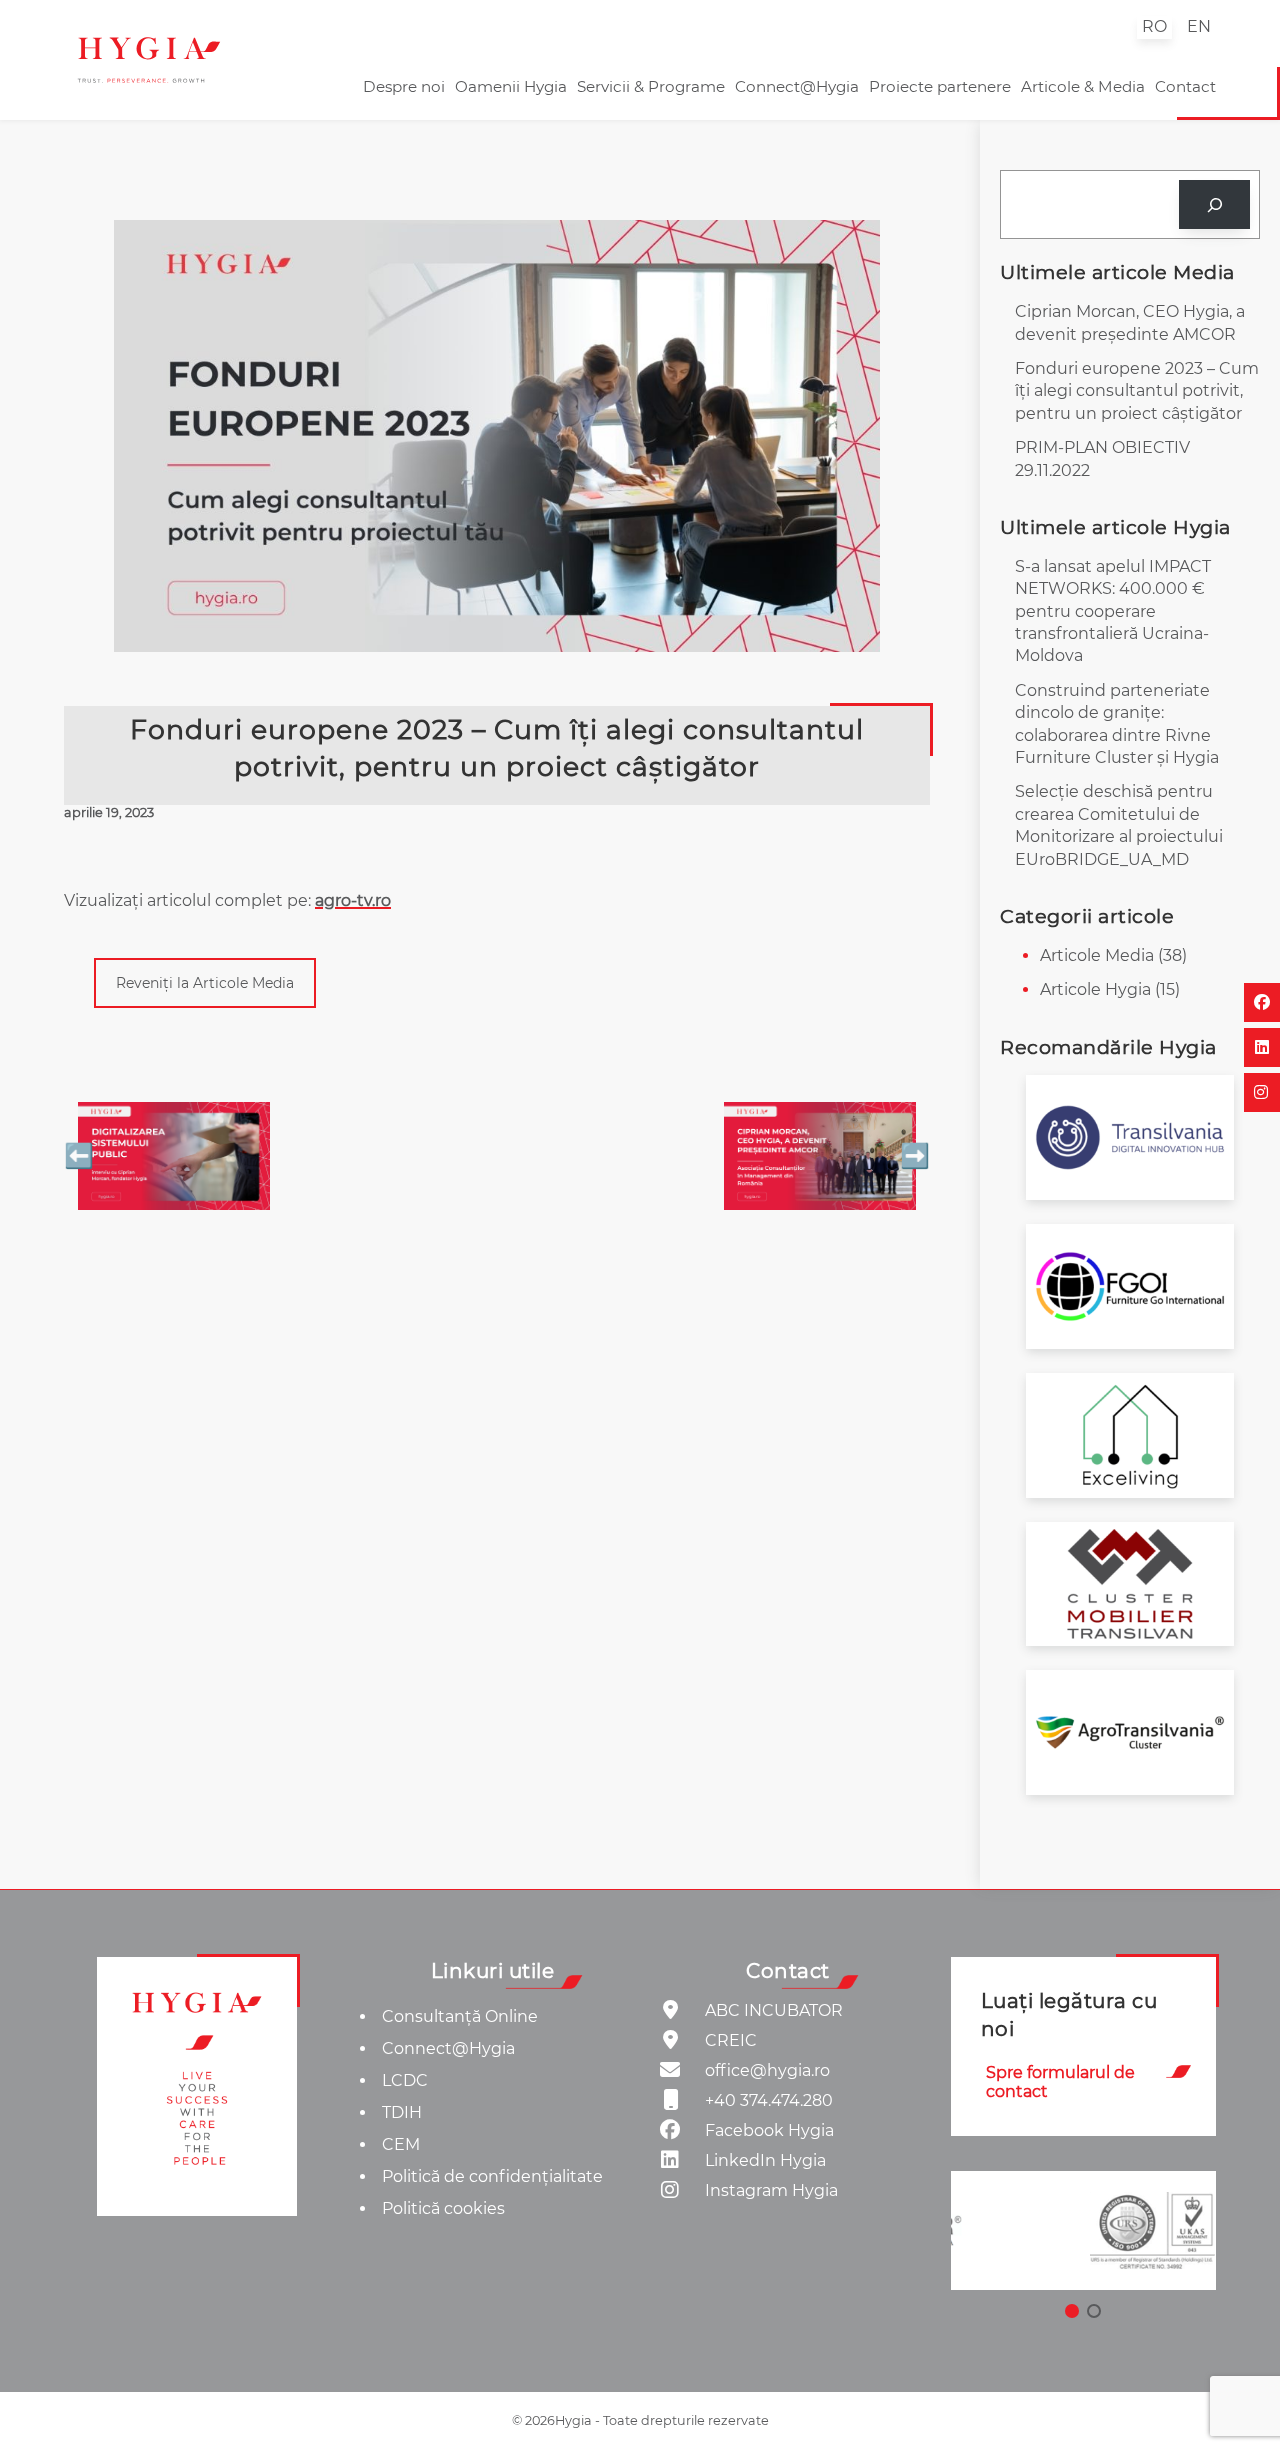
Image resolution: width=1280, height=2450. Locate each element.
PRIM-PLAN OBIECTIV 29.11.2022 (1102, 458)
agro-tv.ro (353, 900)
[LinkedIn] (1262, 1047)
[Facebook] (1262, 1002)
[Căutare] (1214, 204)
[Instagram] (1262, 1092)
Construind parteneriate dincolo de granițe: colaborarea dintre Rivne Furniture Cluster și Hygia (1117, 724)
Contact (1185, 86)
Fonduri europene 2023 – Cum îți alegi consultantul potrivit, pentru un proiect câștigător (1137, 391)
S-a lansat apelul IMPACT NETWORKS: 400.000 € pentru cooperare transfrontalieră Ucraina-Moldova (1113, 611)
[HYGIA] (149, 60)
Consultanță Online (460, 2016)
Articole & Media (1083, 86)
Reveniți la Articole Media (205, 983)
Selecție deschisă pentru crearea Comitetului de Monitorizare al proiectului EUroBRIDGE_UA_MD (1119, 825)
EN (1199, 26)
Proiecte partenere (940, 86)
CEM (401, 2144)
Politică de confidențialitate (492, 2176)
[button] (1083, 2230)
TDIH (402, 2112)
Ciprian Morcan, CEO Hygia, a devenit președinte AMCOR (1130, 322)
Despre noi (404, 86)
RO (1154, 26)
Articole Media (1097, 955)
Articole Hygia (1095, 989)
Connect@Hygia (797, 86)
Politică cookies (443, 2208)
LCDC (405, 2080)
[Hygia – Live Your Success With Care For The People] (197, 2086)
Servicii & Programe (651, 86)
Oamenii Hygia (511, 86)
